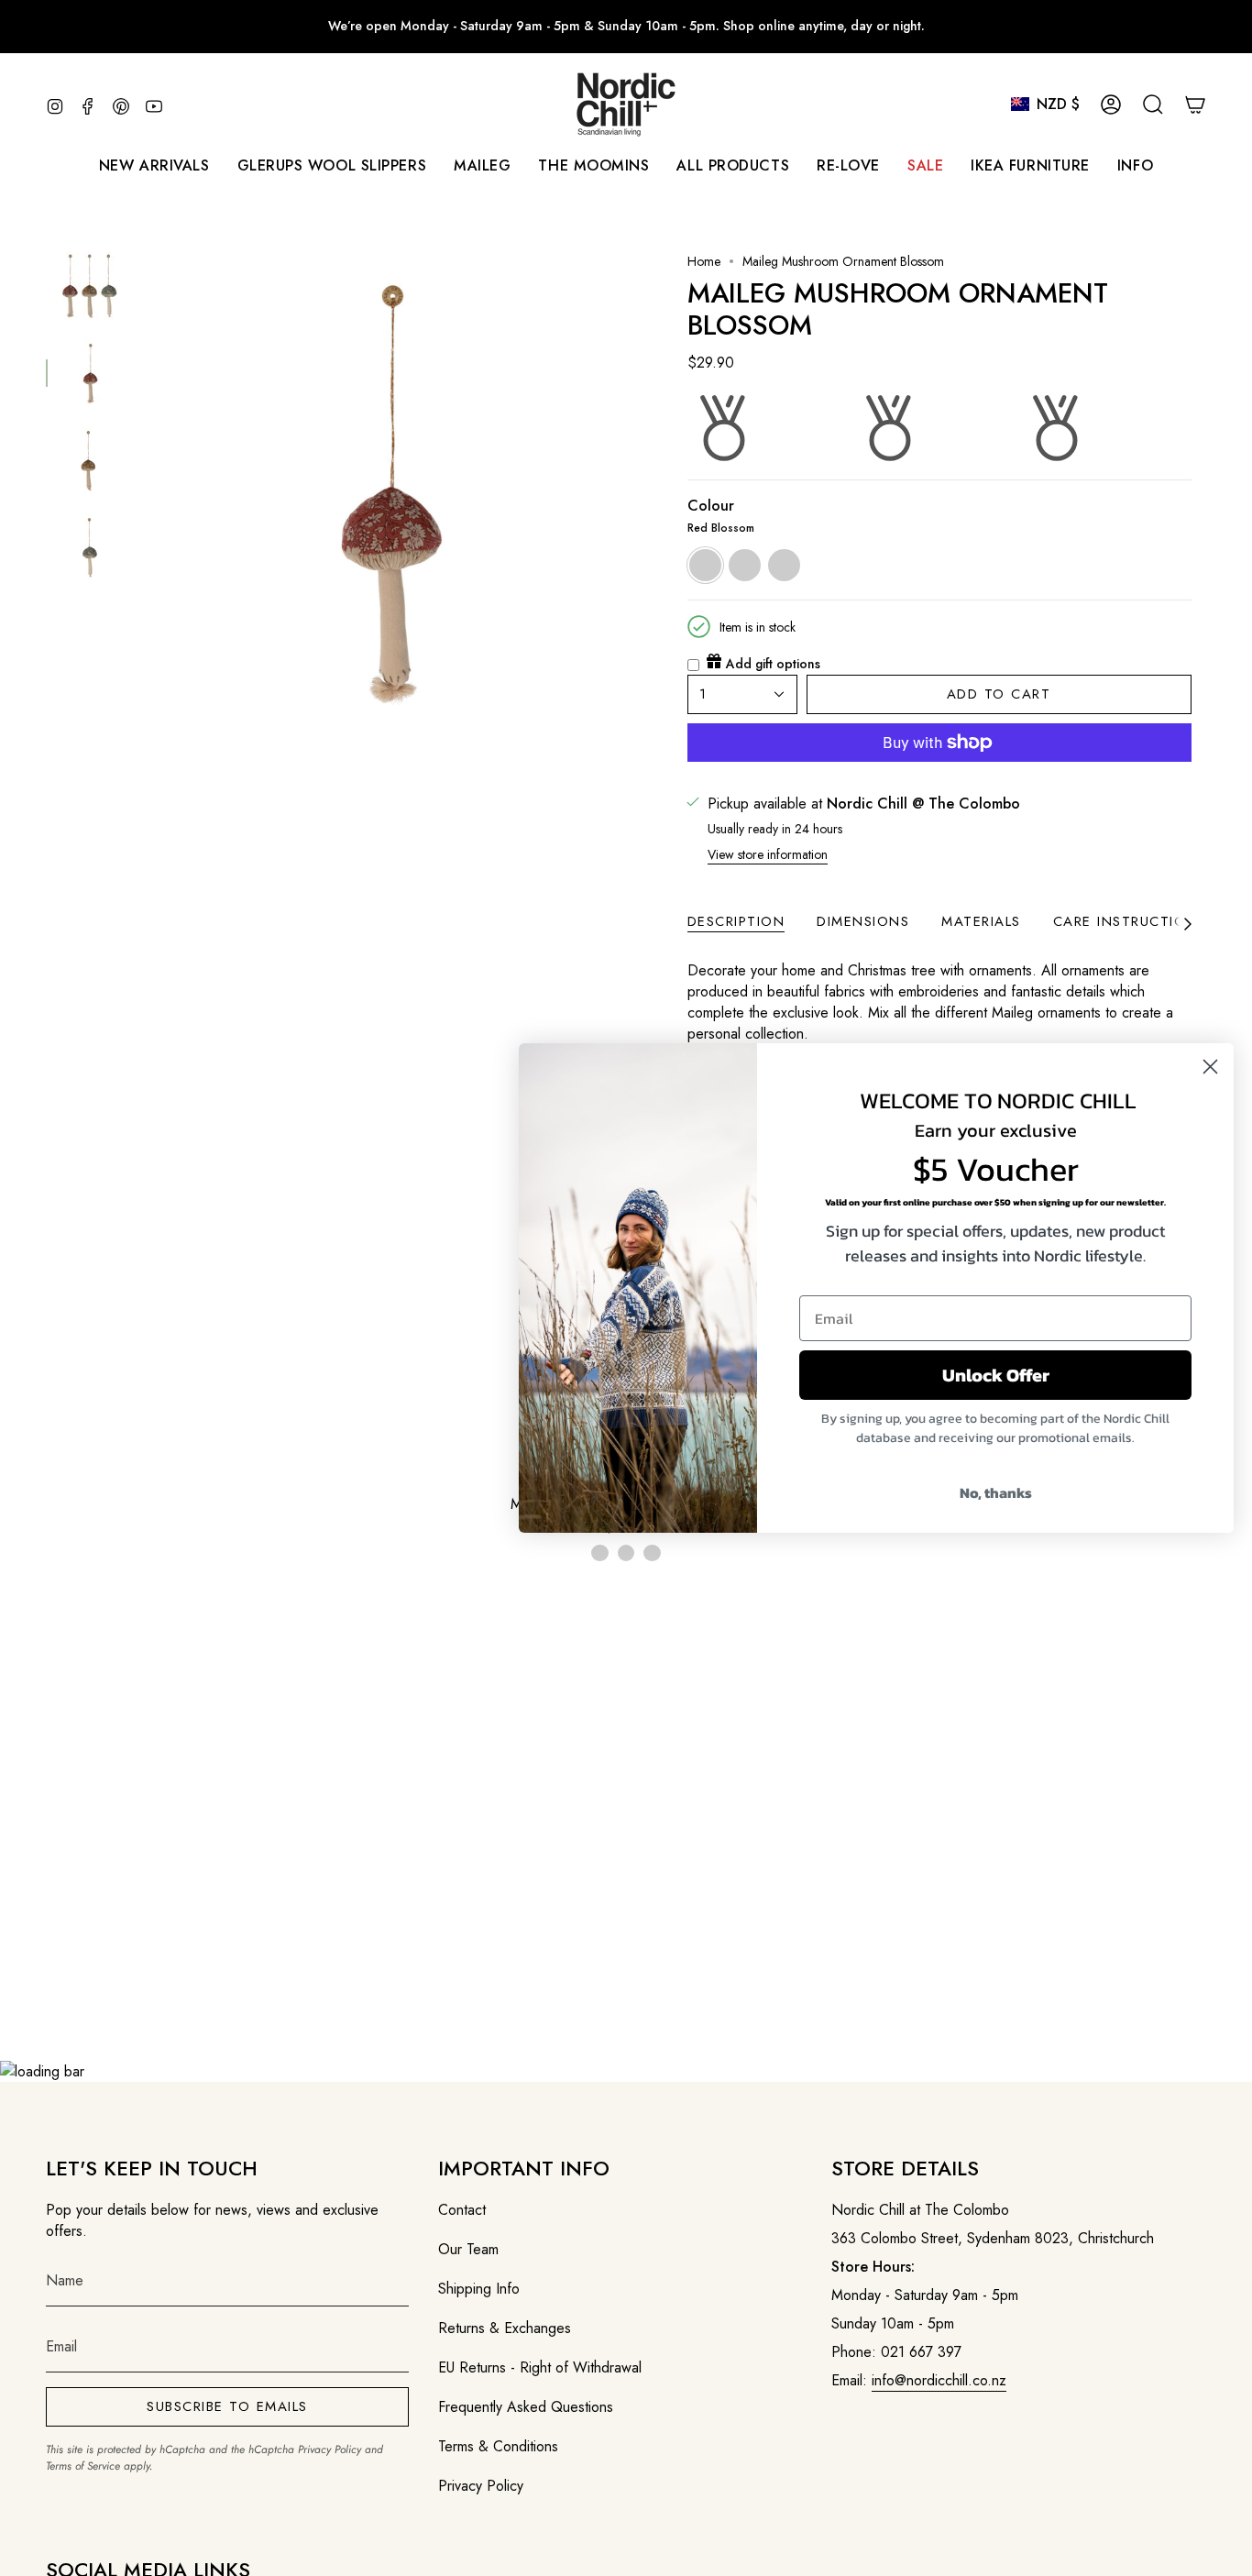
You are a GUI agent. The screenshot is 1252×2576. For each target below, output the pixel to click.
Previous (142, 494)
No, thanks (996, 1492)
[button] (482, 165)
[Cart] (1195, 105)
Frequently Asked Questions (526, 2407)
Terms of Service (83, 2466)
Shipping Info (479, 2289)
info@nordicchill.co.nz (939, 2380)
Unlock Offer (996, 1375)
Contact (462, 2210)
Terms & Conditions (498, 2446)
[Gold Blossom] (626, 1553)
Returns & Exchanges (505, 2328)
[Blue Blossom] (652, 1553)
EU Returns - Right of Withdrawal (540, 2367)
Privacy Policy (329, 2449)
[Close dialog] (1210, 1067)
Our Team (468, 2249)
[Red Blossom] (599, 1553)
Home (704, 261)
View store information (768, 854)
